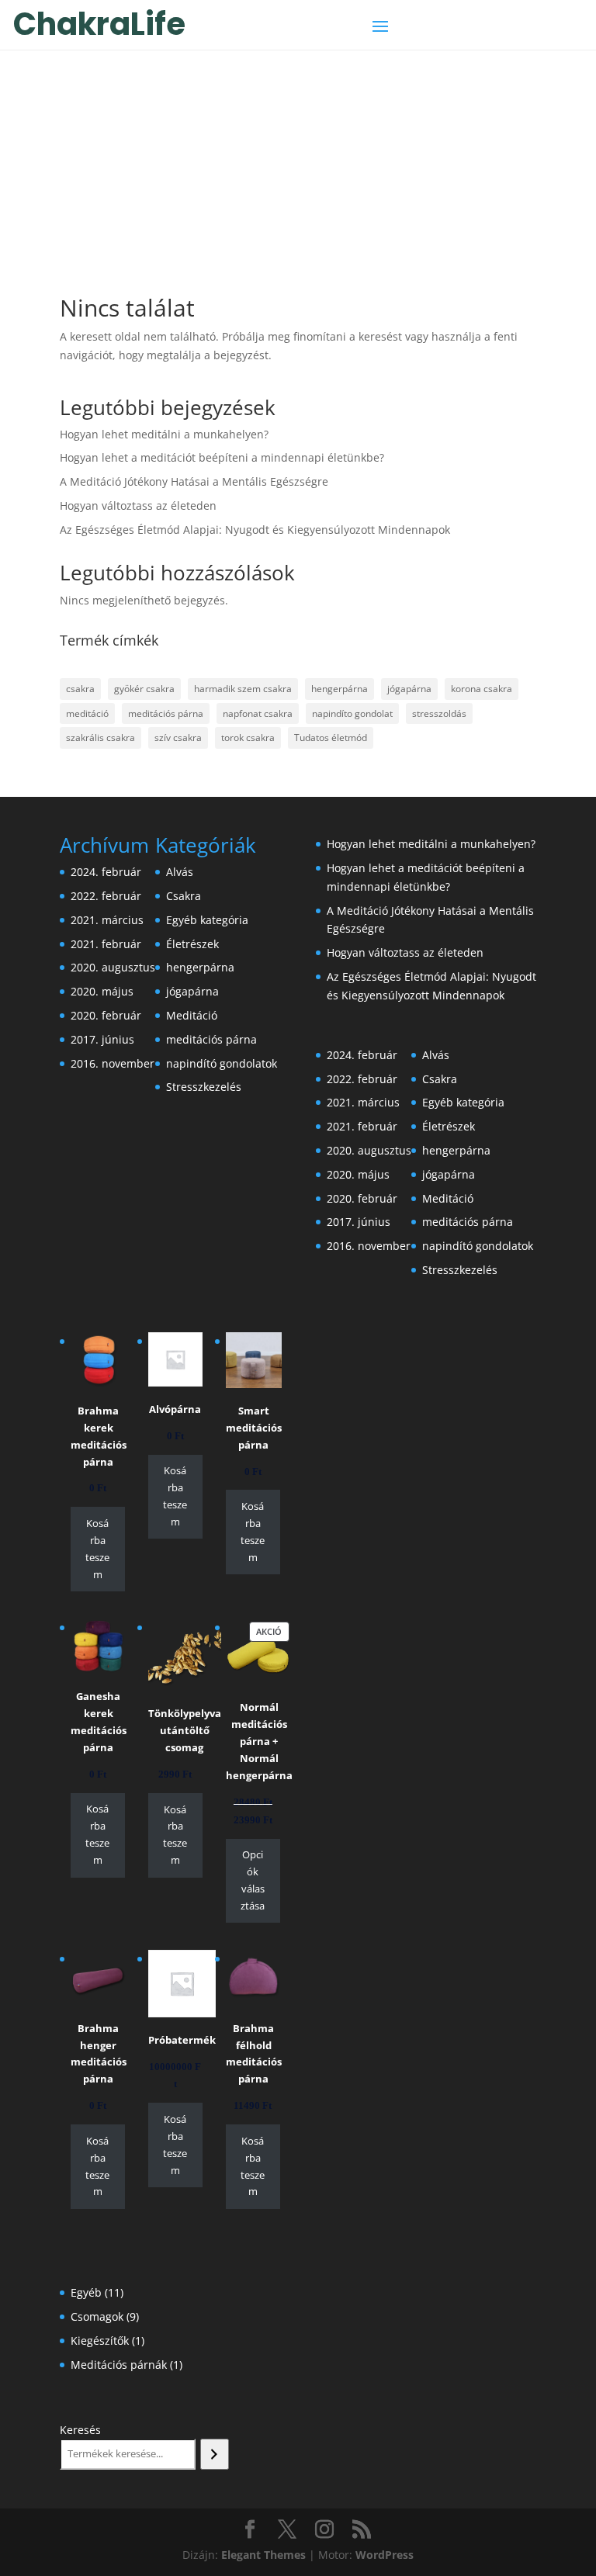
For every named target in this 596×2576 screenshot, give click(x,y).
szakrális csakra (100, 737)
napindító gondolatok (222, 1063)
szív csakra (178, 737)
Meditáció (192, 1015)
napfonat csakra (258, 713)
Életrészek (192, 944)
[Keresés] (215, 2454)
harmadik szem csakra (243, 689)
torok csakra (248, 737)
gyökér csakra (144, 689)
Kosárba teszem (97, 1549)
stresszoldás (439, 713)
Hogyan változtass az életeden (138, 506)
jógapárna (409, 689)
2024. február (106, 872)
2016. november (113, 1063)
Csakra (184, 896)
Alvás (180, 872)
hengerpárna (340, 689)
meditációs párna (166, 713)
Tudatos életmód (331, 737)
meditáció (87, 713)
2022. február (106, 896)
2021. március (107, 920)
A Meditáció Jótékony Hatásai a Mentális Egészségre (194, 481)
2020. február (106, 1015)
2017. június (102, 1039)
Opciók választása (253, 1880)
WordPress (385, 2555)
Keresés (80, 2430)
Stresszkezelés (204, 1087)
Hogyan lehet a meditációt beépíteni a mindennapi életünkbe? (222, 457)
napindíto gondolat (352, 713)
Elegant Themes (263, 2555)
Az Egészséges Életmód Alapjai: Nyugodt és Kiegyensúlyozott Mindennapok (255, 530)
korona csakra (482, 689)
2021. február (106, 944)
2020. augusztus (113, 967)
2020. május (102, 991)
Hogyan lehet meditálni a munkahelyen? (164, 434)
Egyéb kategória (207, 920)
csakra (80, 689)
